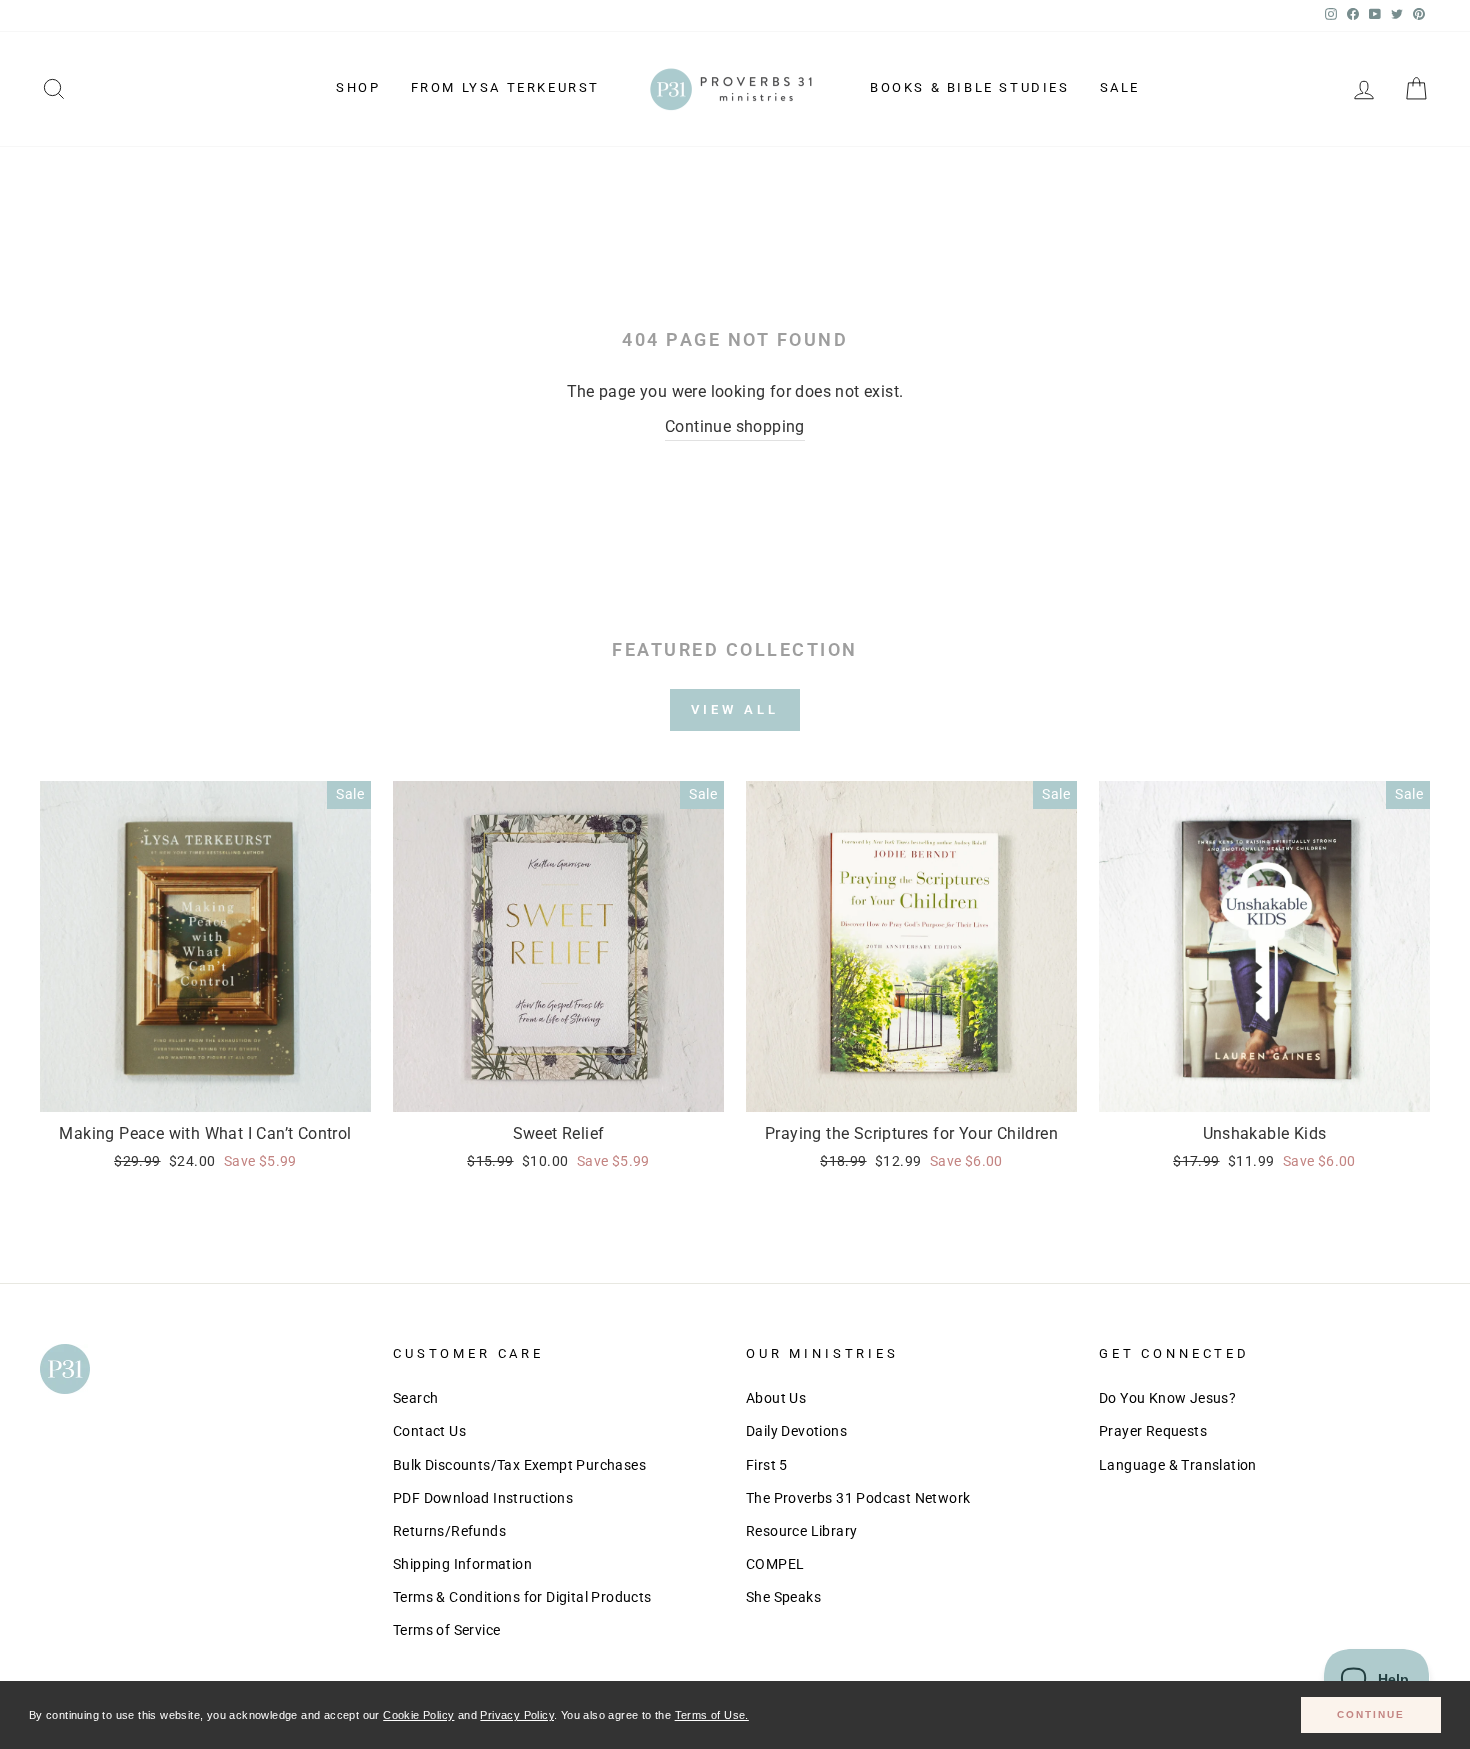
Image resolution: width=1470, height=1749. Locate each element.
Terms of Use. (712, 1715)
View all (734, 709)
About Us (776, 1398)
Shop (358, 87)
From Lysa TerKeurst (505, 87)
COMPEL (775, 1564)
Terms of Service (446, 1630)
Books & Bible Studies (970, 87)
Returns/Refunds (449, 1531)
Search (415, 1398)
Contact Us (429, 1431)
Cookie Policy (418, 1715)
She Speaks (783, 1597)
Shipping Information (462, 1564)
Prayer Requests (1153, 1431)
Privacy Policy (517, 1715)
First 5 (767, 1465)
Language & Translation (1178, 1465)
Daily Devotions (796, 1431)
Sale (1120, 87)
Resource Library (801, 1531)
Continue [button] (1371, 1714)
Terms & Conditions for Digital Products (522, 1597)
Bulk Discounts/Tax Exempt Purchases (519, 1465)
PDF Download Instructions (483, 1498)
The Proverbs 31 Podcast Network (858, 1498)
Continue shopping (735, 426)
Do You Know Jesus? (1167, 1398)
